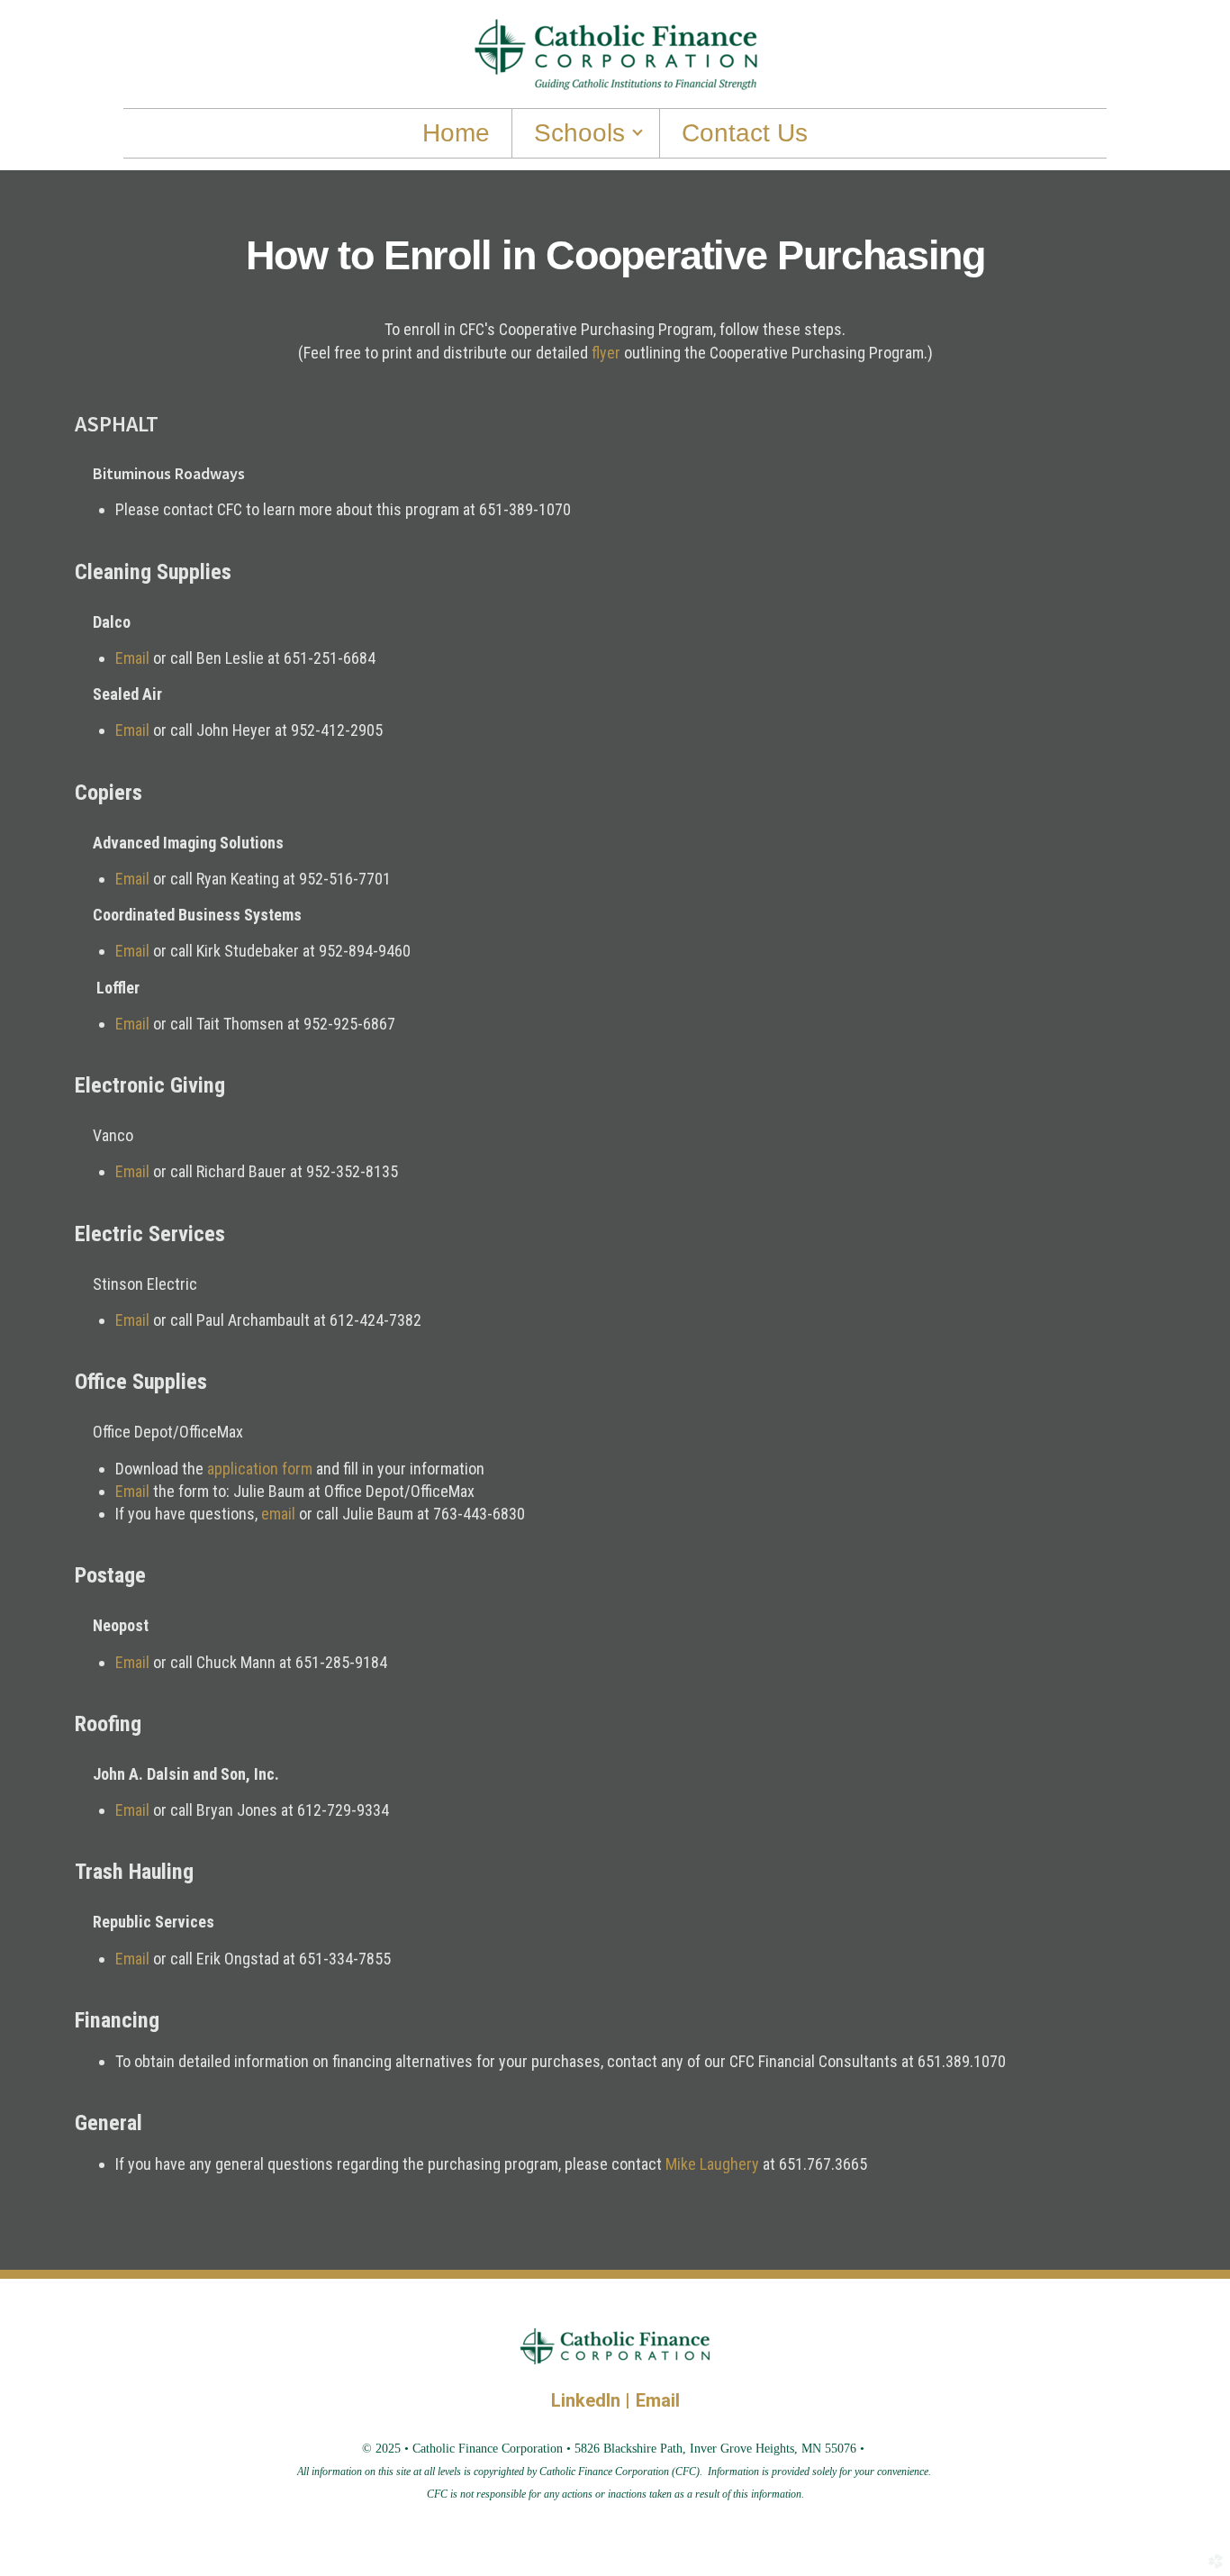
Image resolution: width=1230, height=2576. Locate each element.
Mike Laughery (712, 2164)
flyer (608, 353)
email (278, 1514)
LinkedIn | (593, 2400)
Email (132, 658)
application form (260, 1469)
